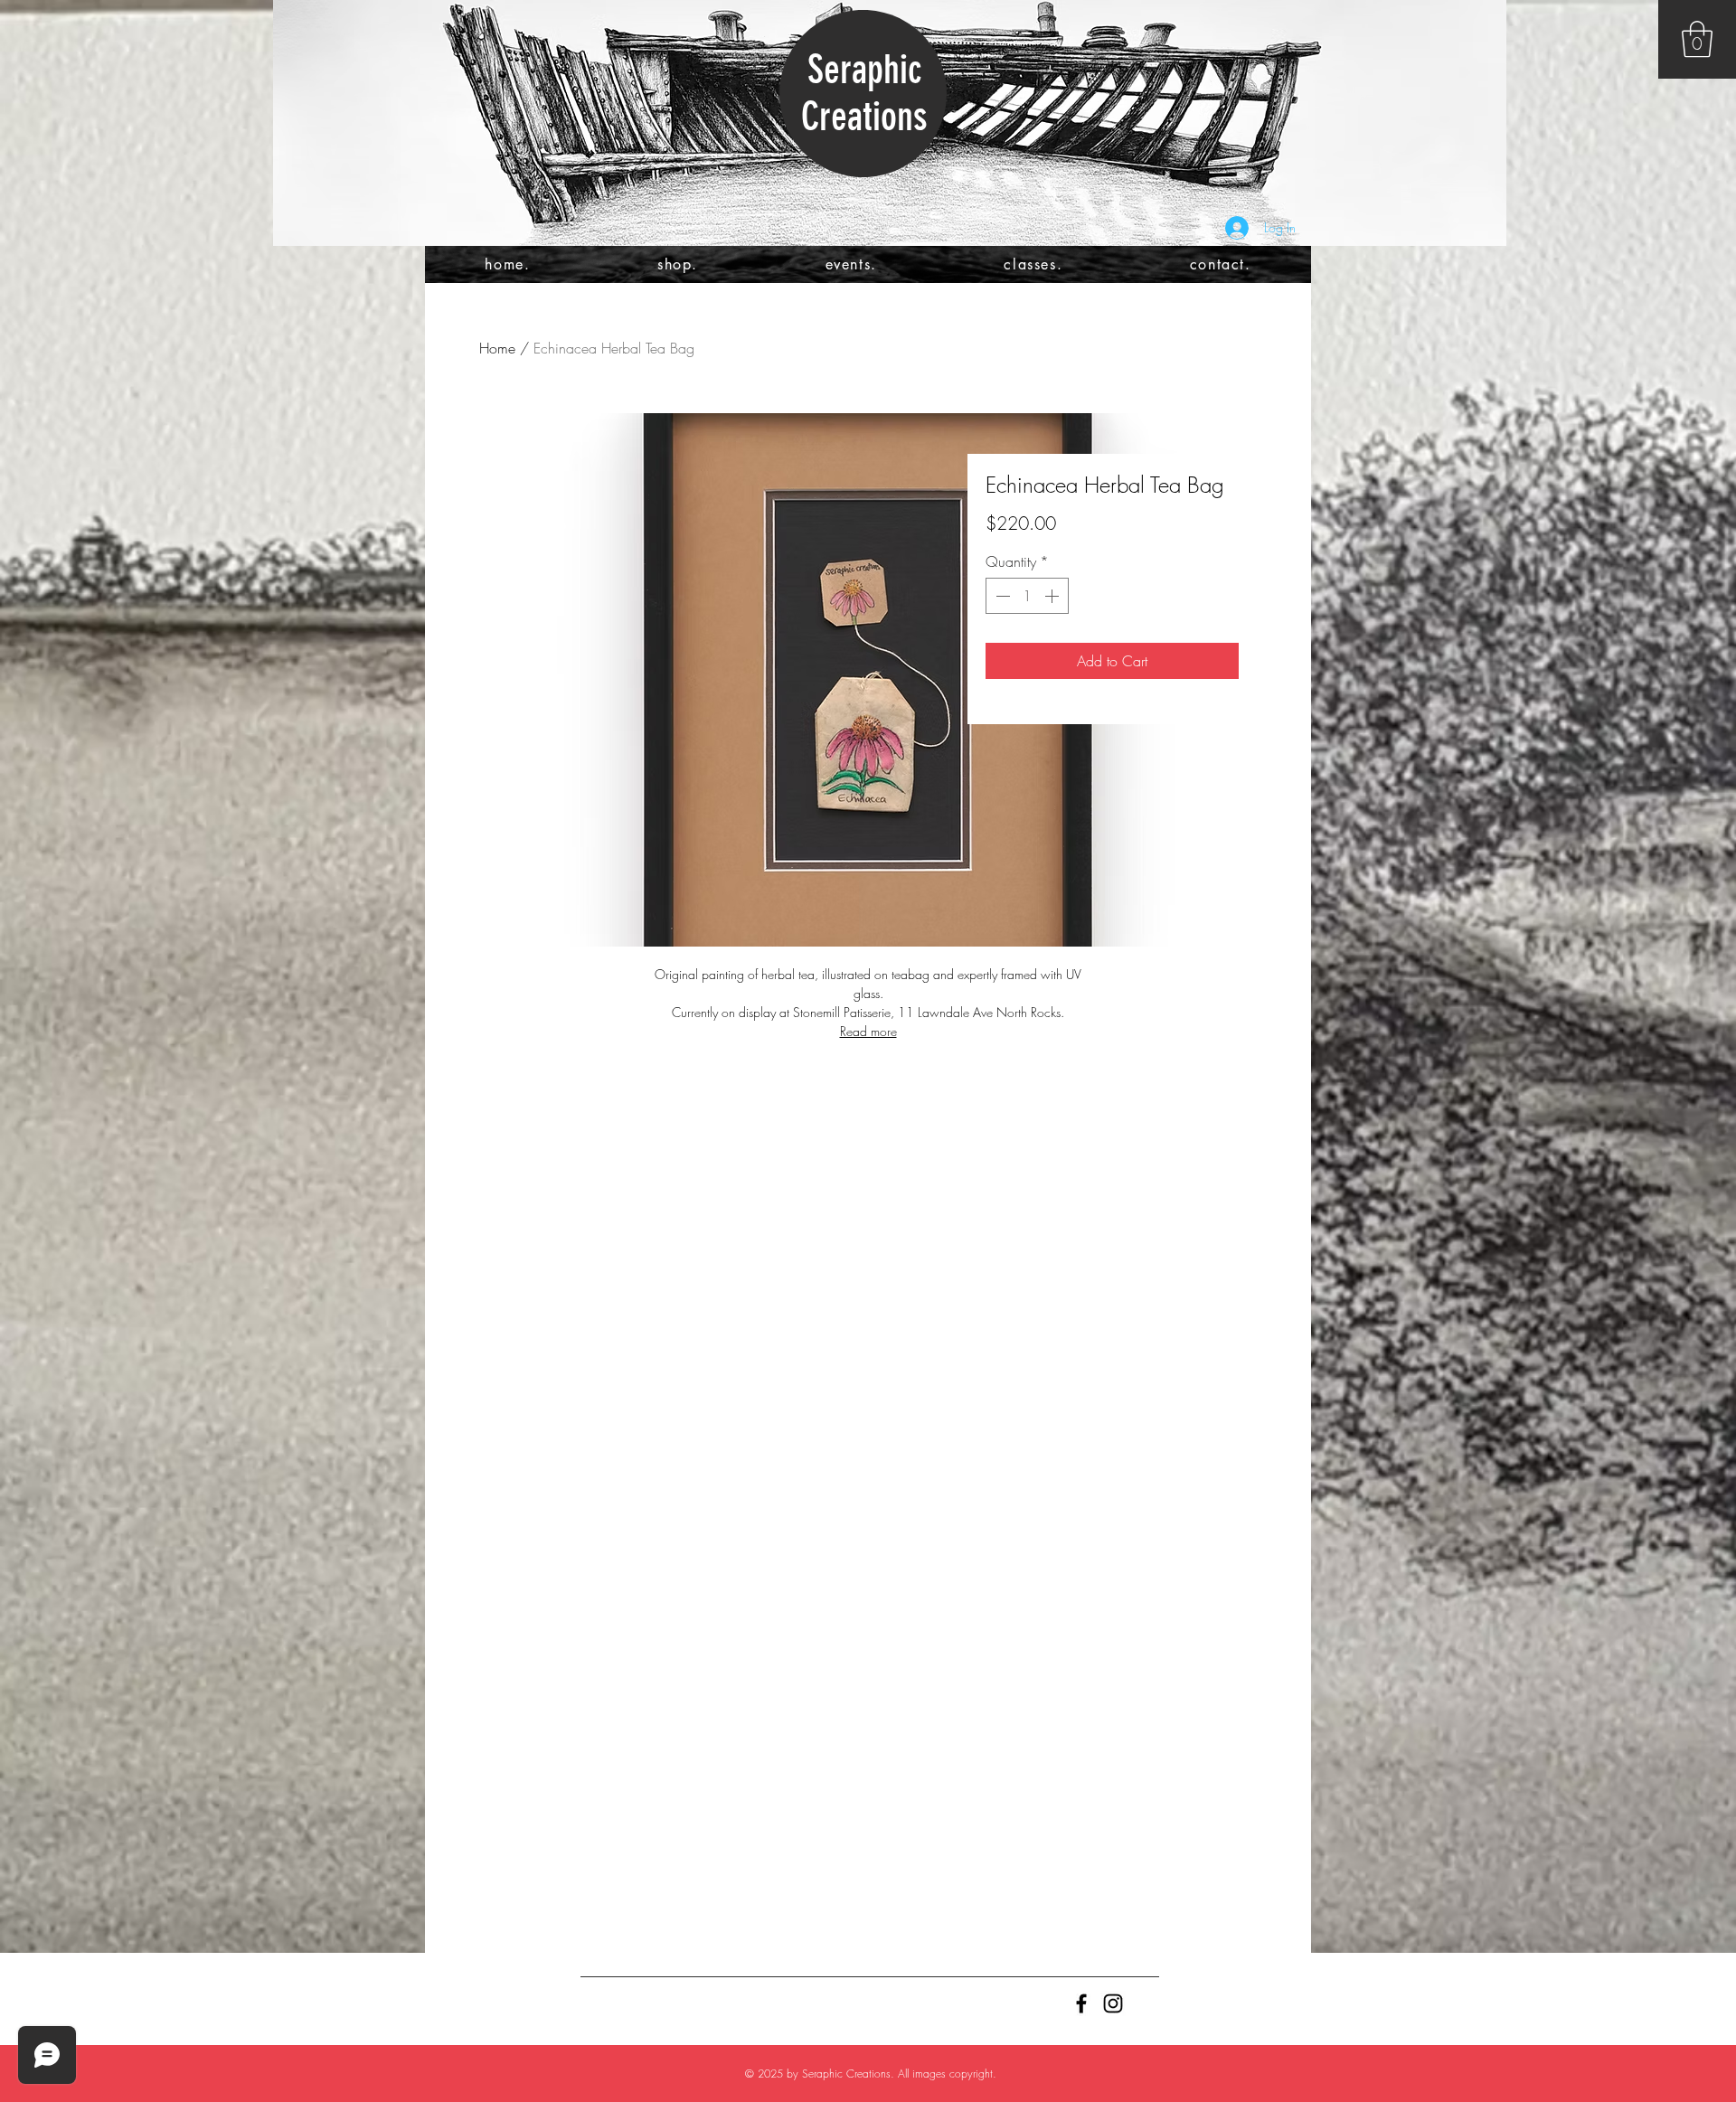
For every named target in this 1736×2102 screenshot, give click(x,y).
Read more (868, 1031)
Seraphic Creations (864, 93)
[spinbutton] (1027, 596)
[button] (1697, 39)
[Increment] (1053, 596)
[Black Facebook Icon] (1081, 2003)
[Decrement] (1001, 596)
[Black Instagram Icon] (1113, 2003)
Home (497, 348)
